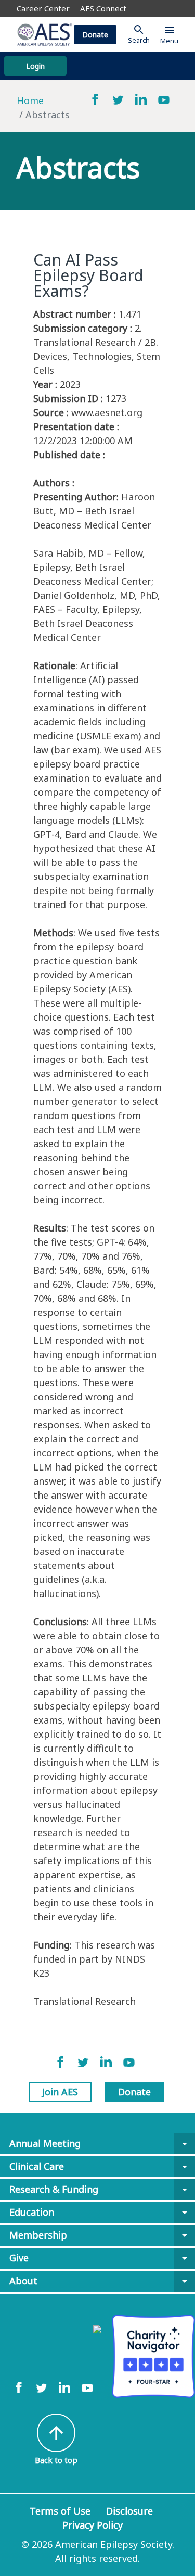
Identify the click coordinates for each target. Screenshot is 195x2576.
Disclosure (129, 2511)
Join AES (60, 2092)
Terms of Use (60, 2511)
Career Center (43, 8)
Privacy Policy (93, 2525)
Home (30, 100)
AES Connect (103, 8)
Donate (95, 35)
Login (35, 66)
